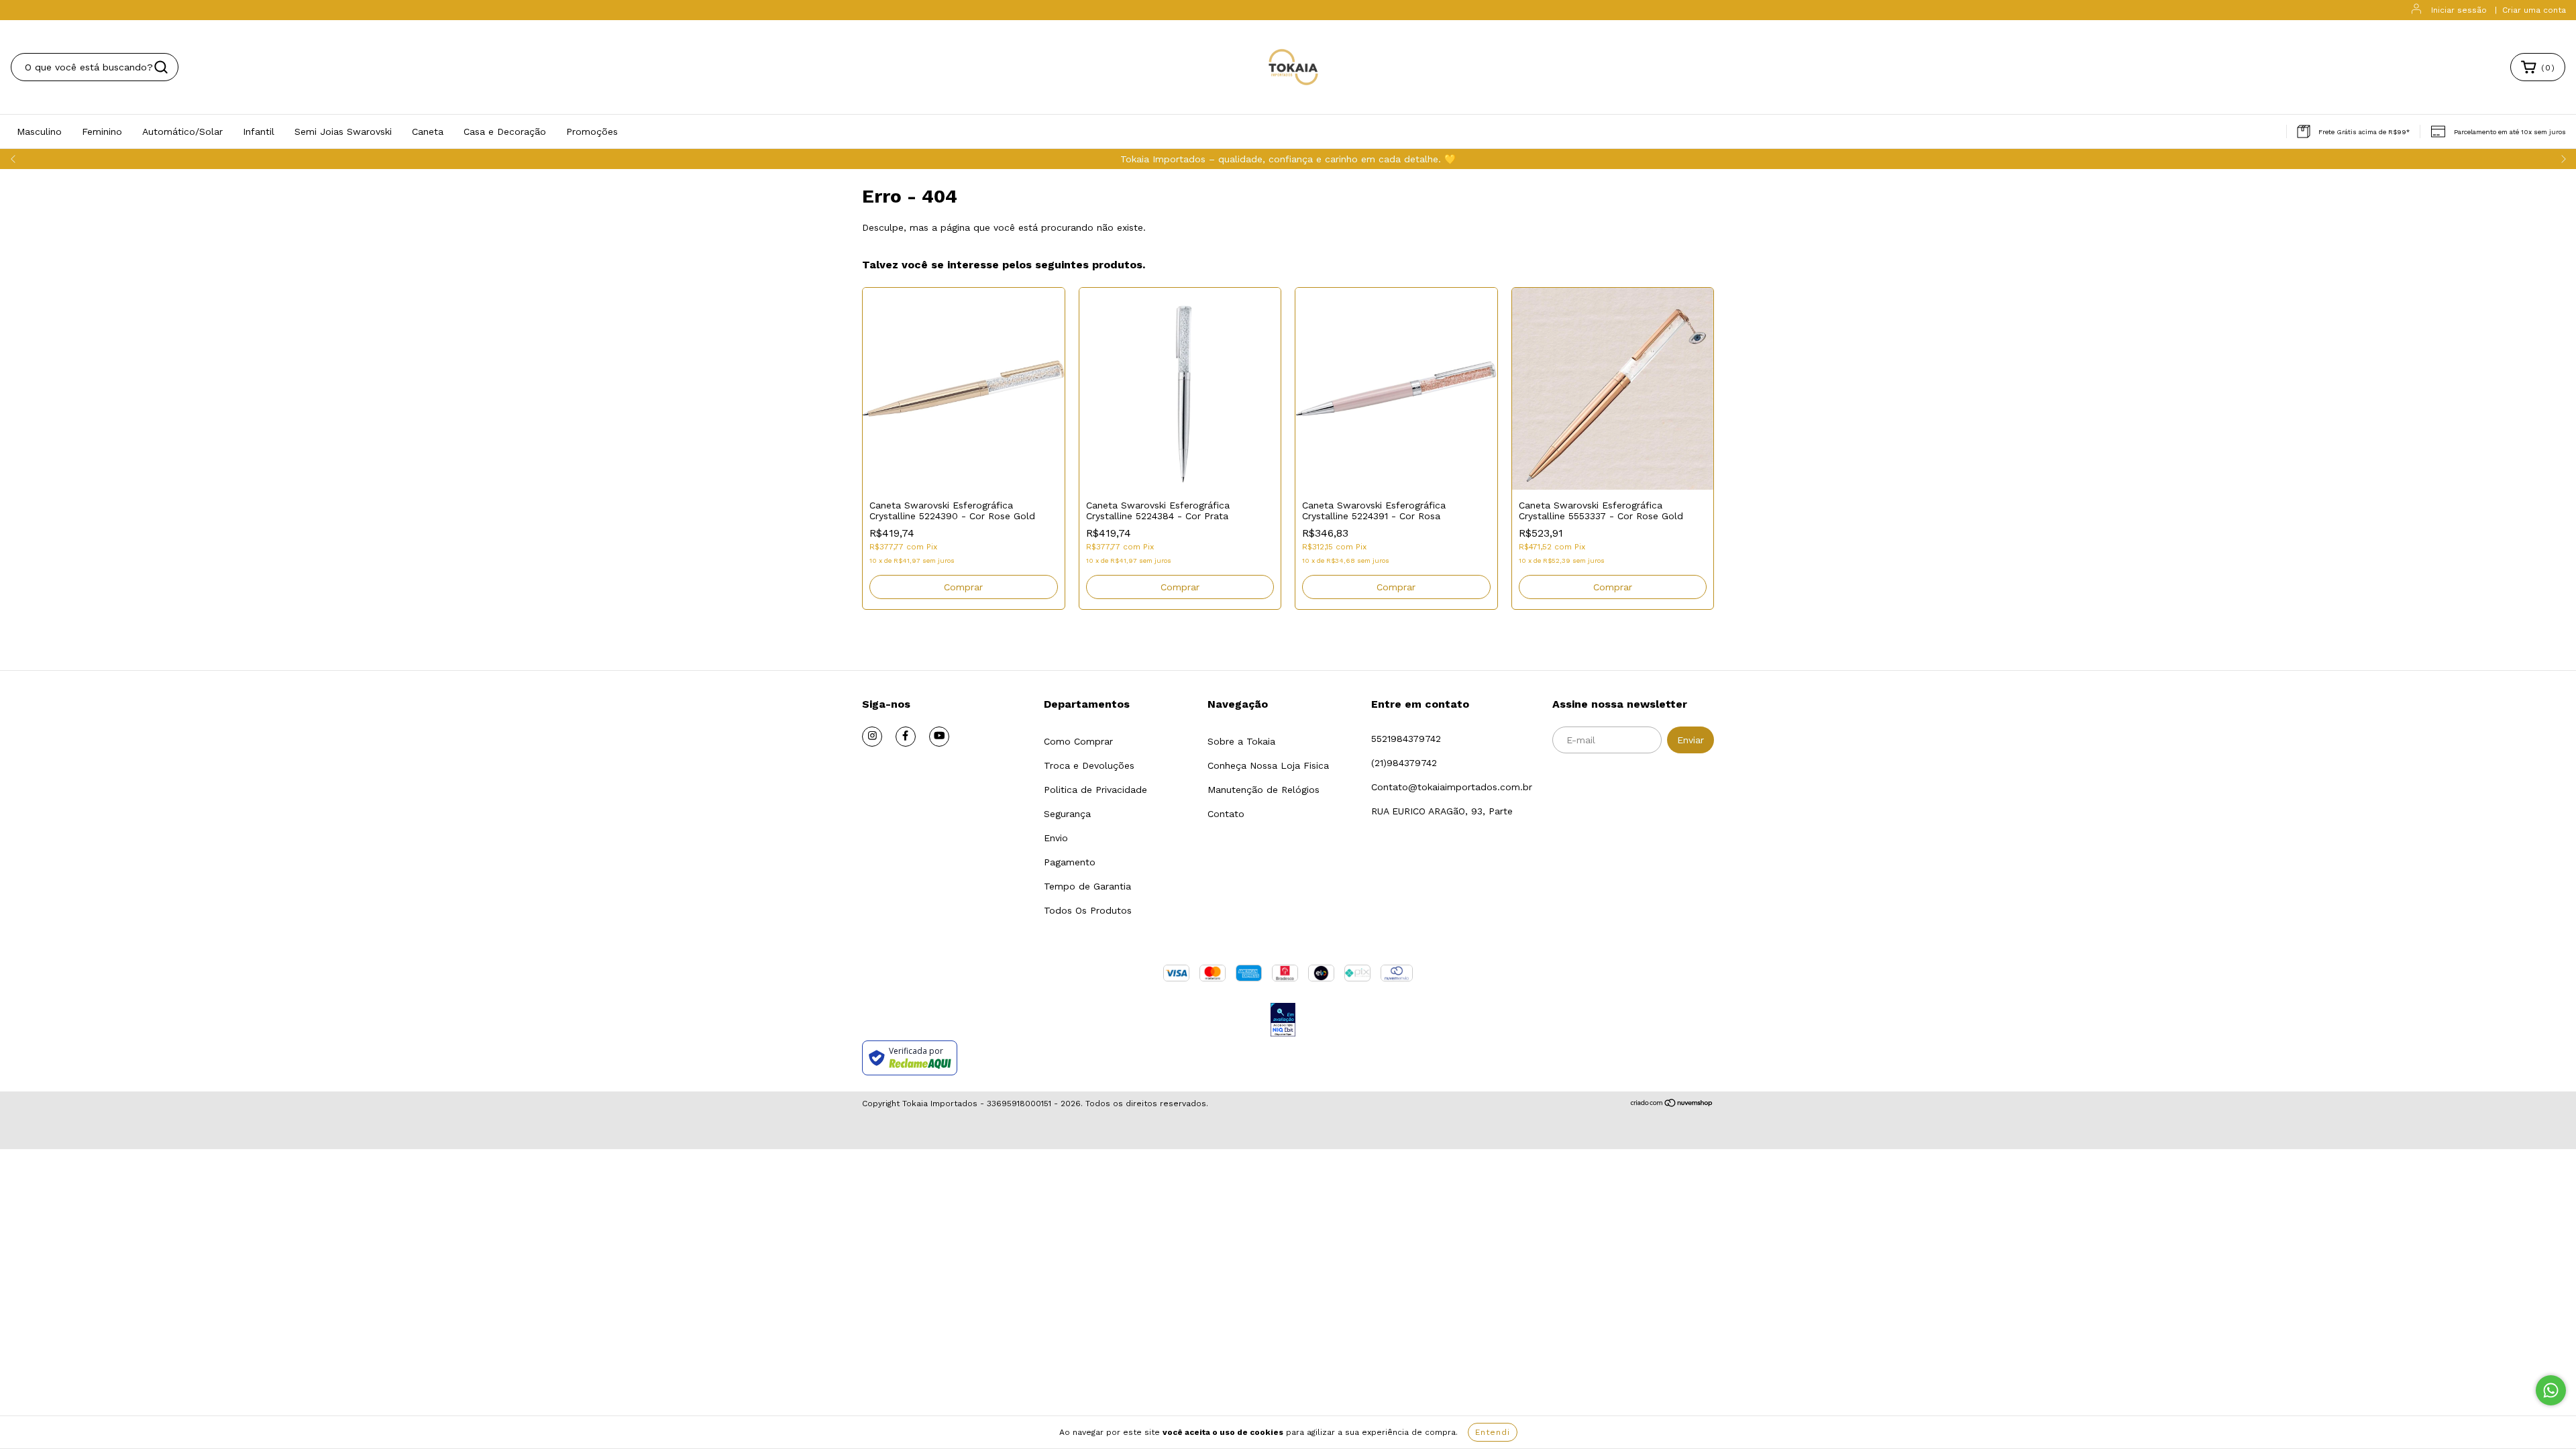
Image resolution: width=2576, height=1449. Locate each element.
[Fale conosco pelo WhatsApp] (2551, 1390)
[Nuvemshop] (1672, 1104)
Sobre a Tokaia (1241, 741)
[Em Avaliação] (1283, 1021)
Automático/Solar (182, 131)
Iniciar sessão (2459, 10)
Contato (1226, 814)
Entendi (1493, 1432)
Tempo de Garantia (1087, 886)
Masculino (39, 131)
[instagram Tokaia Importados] (872, 737)
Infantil (259, 131)
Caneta (428, 131)
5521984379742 (1406, 739)
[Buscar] (161, 67)
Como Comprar (1078, 741)
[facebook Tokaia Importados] (906, 737)
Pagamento (1070, 862)
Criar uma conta (2534, 10)
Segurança (1067, 814)
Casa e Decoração (505, 131)
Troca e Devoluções (1089, 765)
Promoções (592, 131)
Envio (1056, 838)
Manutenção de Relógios (1264, 790)
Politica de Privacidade (1095, 790)
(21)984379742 (1404, 763)
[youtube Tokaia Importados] (939, 737)
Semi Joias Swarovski (343, 131)
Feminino (102, 131)
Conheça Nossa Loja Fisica (1268, 765)
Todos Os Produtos (1088, 910)
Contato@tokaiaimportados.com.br (1452, 787)
